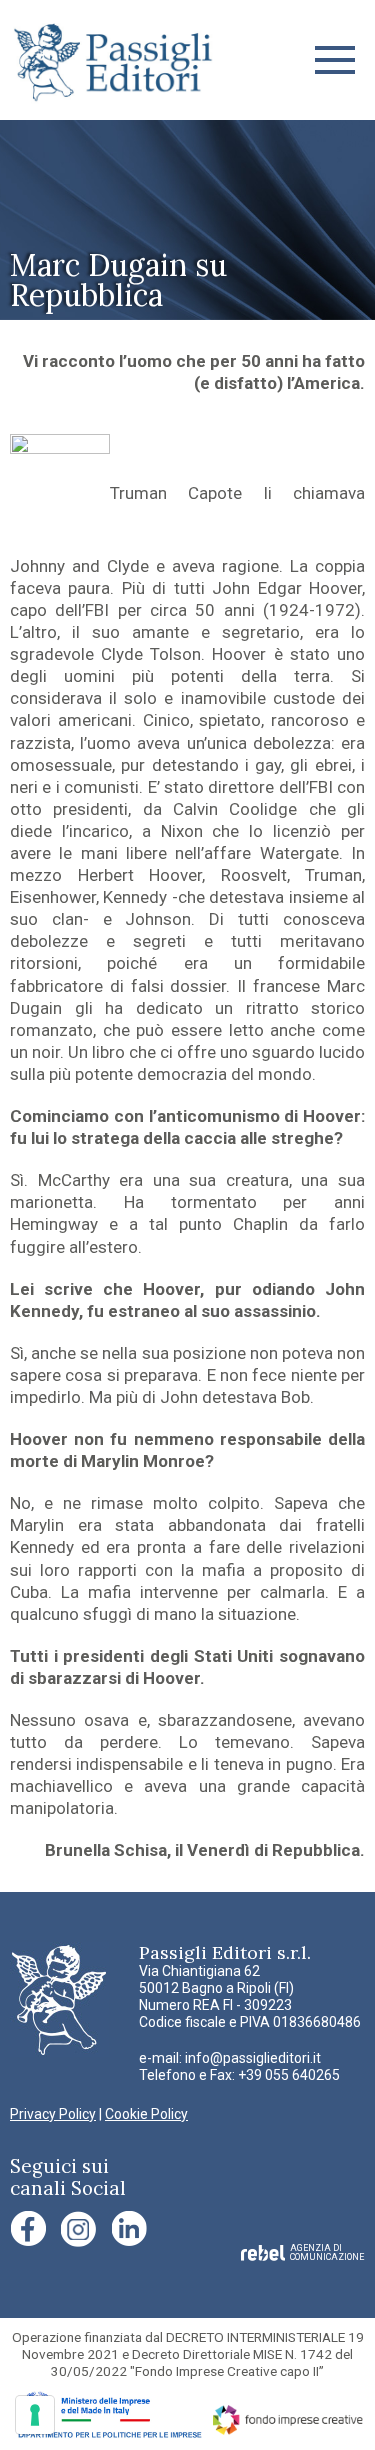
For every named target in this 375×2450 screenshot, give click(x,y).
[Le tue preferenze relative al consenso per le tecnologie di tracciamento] (35, 2415)
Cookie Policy (146, 2114)
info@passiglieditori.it (253, 2058)
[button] (335, 60)
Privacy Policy (53, 2114)
